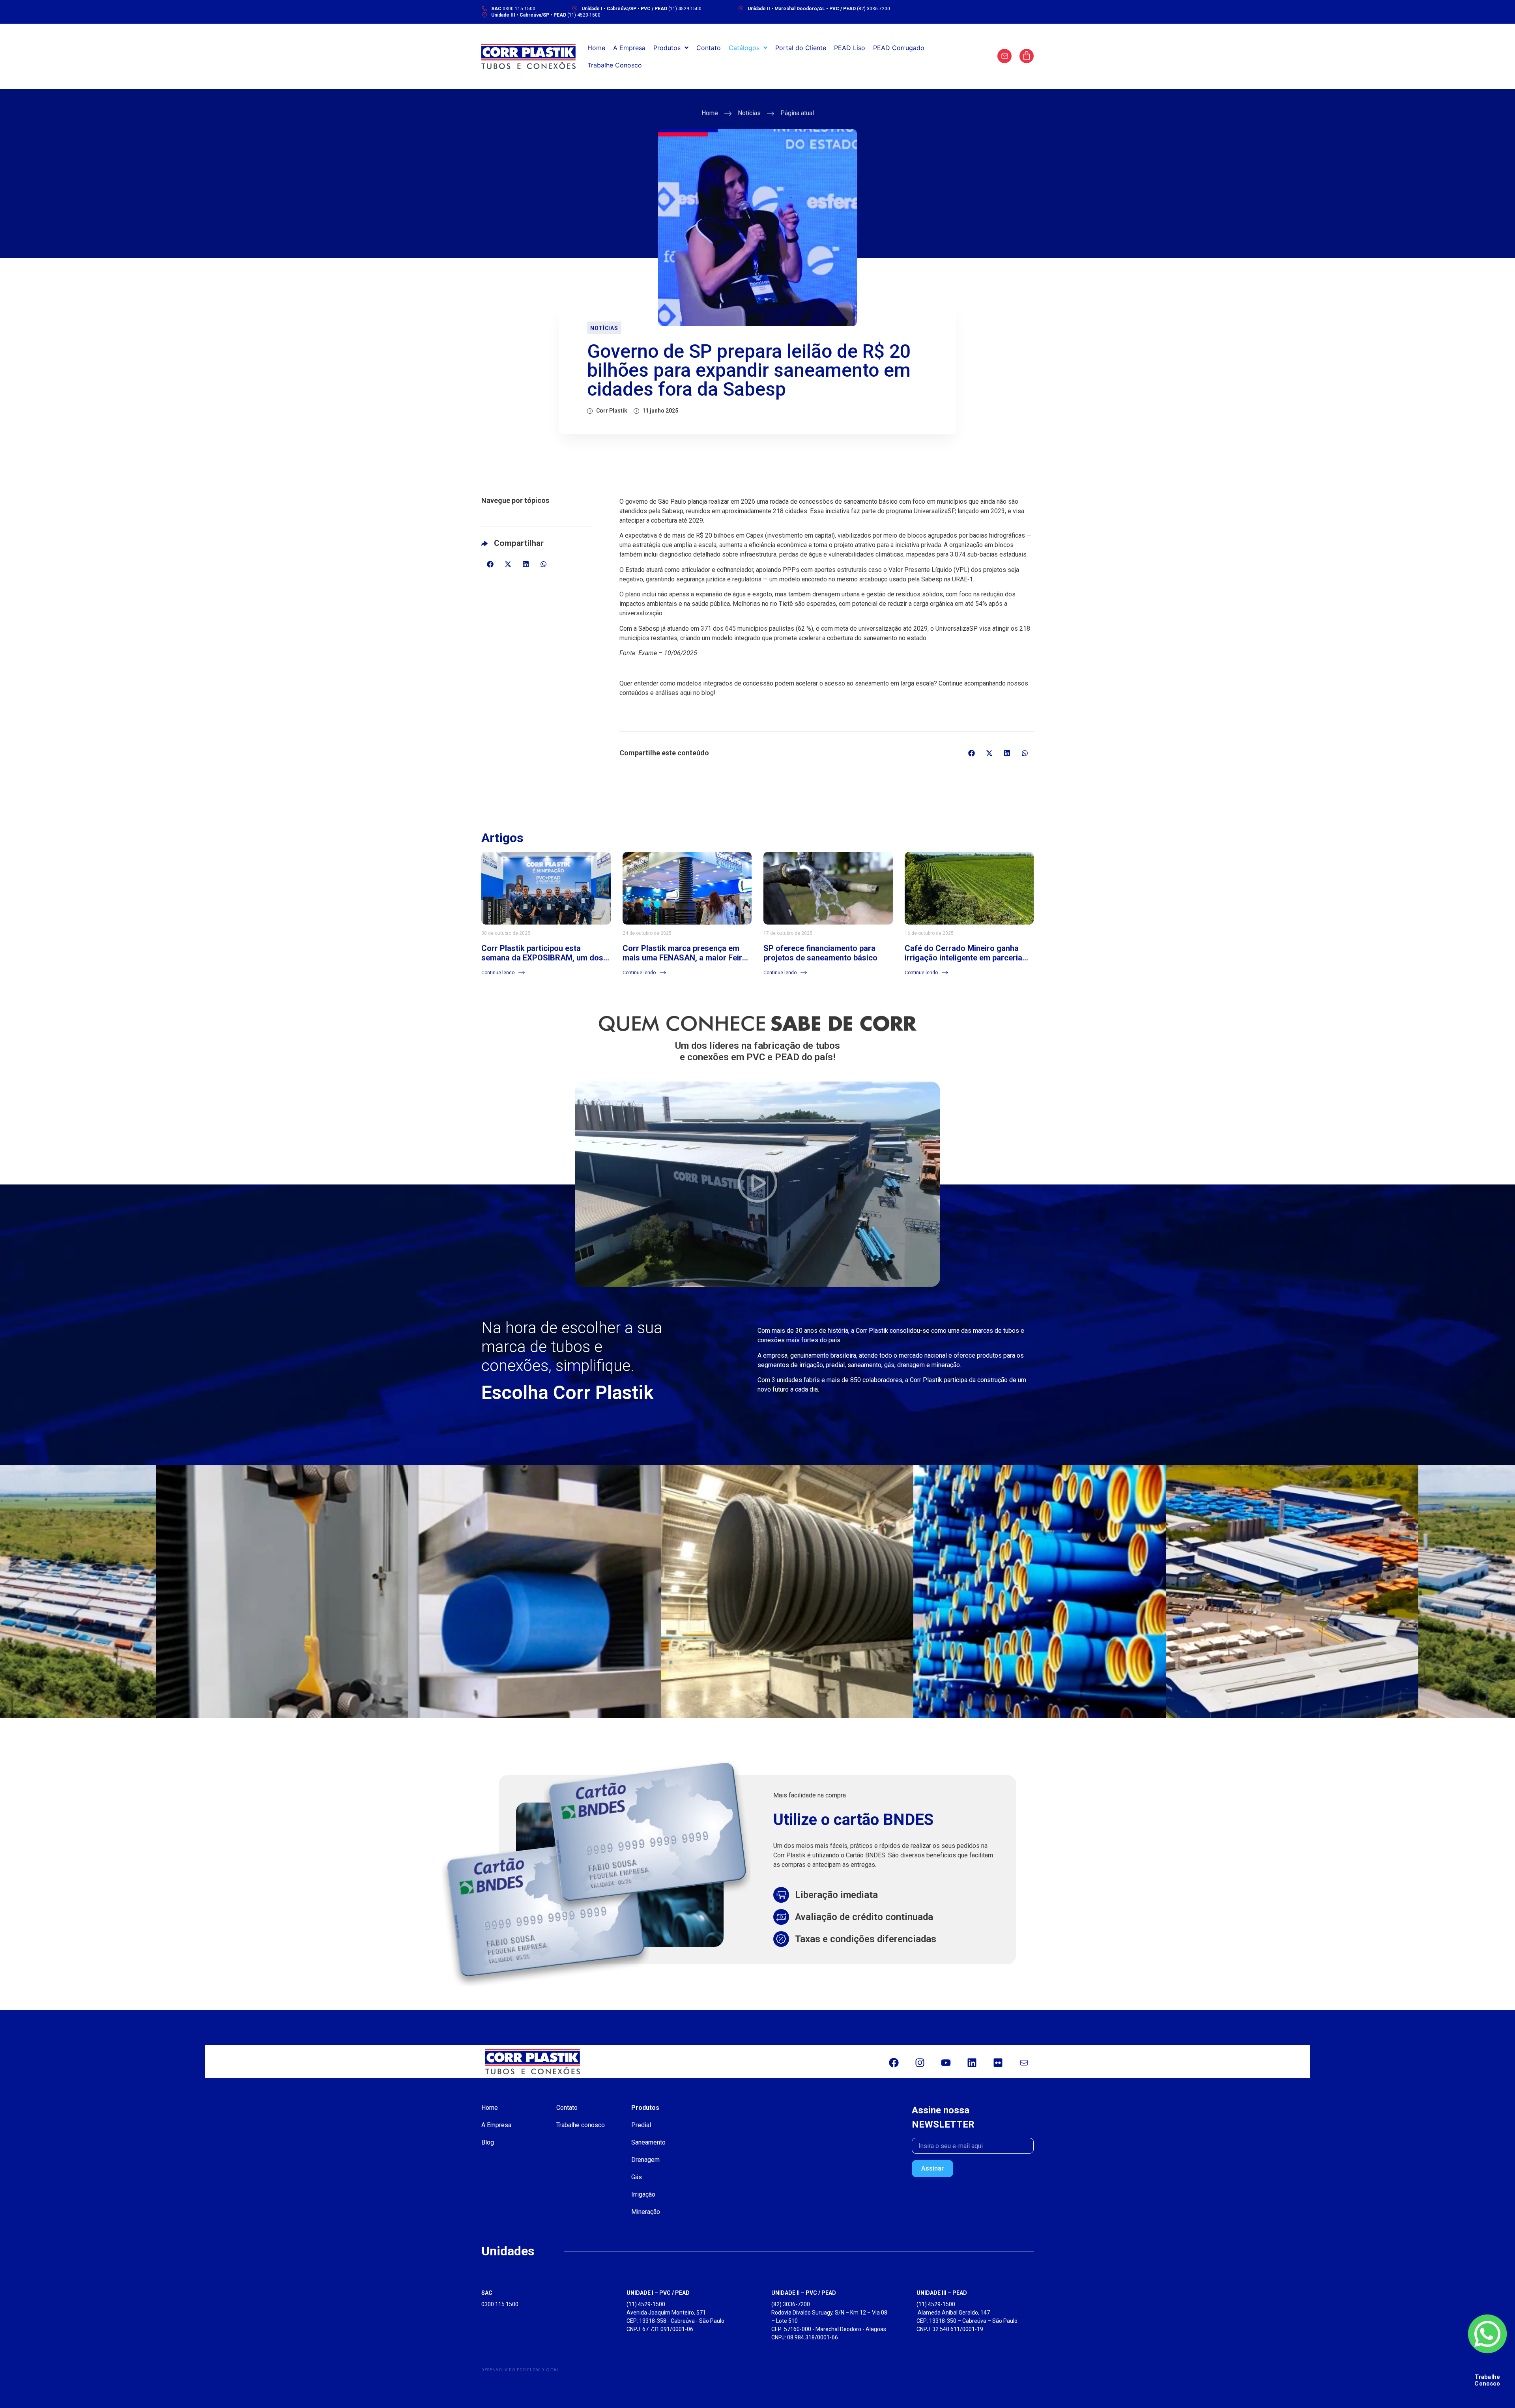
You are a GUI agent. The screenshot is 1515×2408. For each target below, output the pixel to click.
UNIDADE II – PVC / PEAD (804, 2293)
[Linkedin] (972, 2063)
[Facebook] (894, 2063)
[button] (490, 564)
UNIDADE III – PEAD (942, 2293)
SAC (487, 2293)
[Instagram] (920, 2063)
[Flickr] (998, 2063)
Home (710, 113)
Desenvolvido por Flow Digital (520, 2370)
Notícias (749, 113)
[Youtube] (946, 2063)
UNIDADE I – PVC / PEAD (658, 2293)
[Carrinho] (1027, 56)
